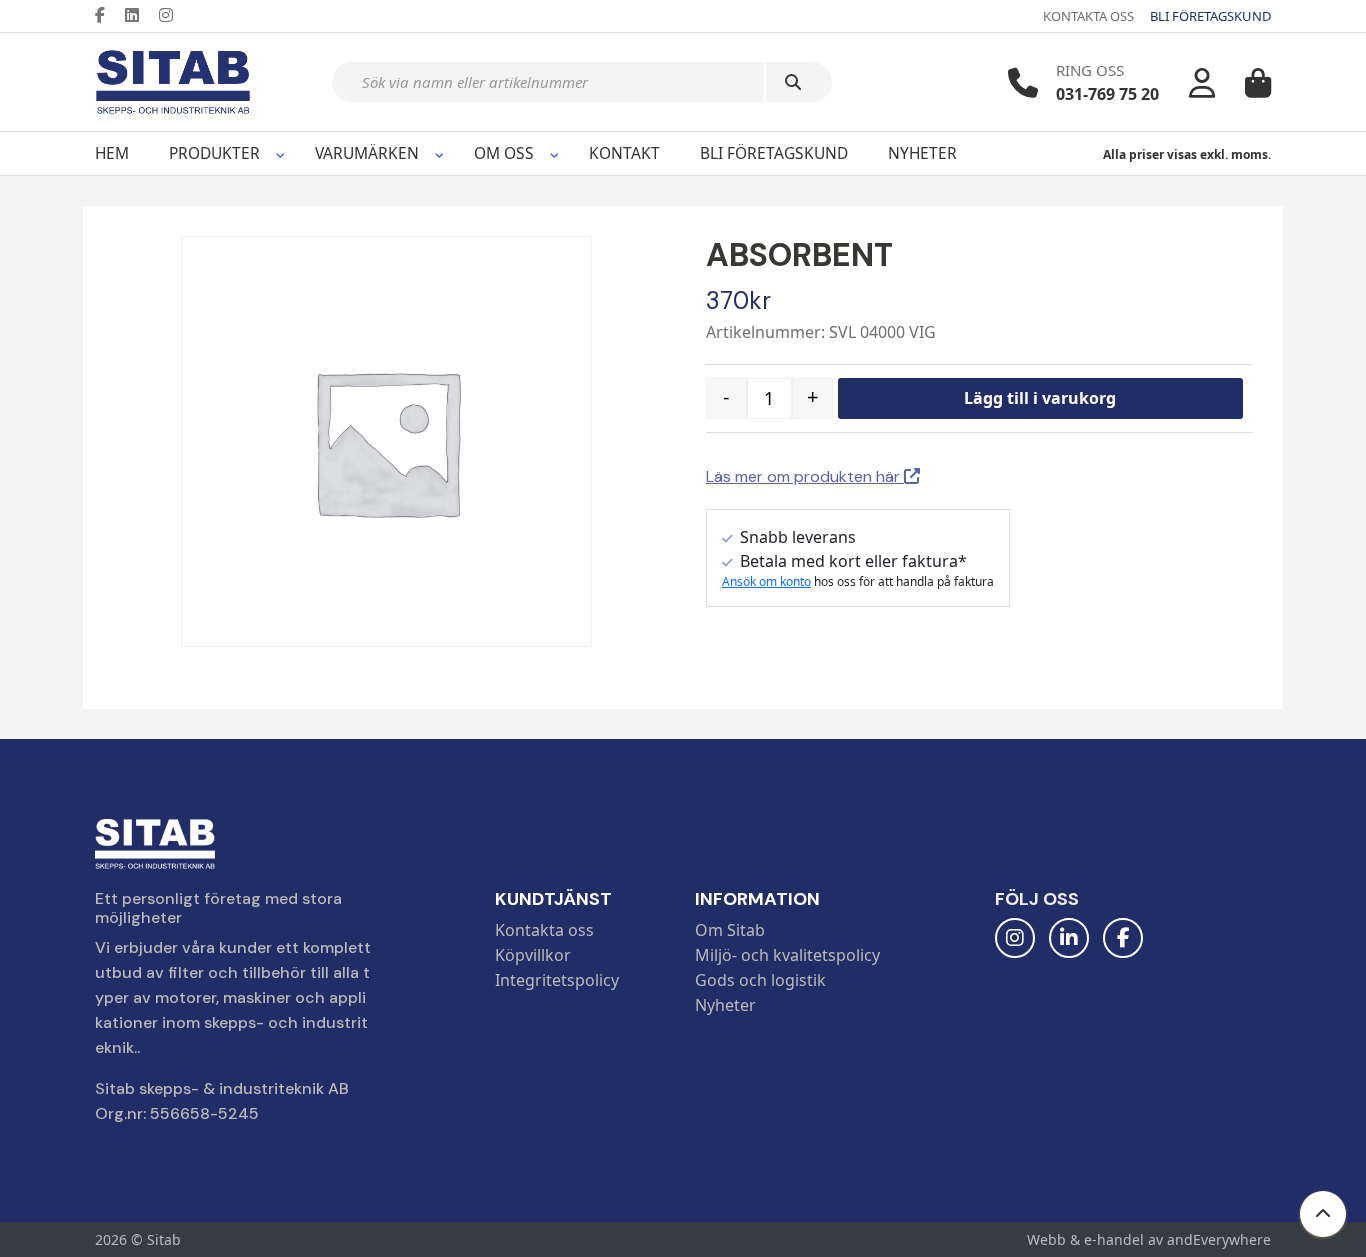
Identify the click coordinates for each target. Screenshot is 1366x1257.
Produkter (214, 153)
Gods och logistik (760, 980)
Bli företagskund (774, 153)
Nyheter (922, 153)
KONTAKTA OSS (1088, 16)
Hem (112, 153)
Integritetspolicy (557, 980)
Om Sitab (730, 930)
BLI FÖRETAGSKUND (1210, 16)
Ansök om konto (766, 581)
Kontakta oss (544, 930)
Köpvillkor (533, 955)
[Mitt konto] (1202, 82)
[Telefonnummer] (1023, 82)
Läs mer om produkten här (805, 476)
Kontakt (624, 153)
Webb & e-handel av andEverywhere (1149, 1239)
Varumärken (367, 153)
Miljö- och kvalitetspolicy (787, 955)
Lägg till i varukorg (1040, 398)
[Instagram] (174, 15)
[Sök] (799, 82)
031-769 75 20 (1107, 94)
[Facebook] (108, 15)
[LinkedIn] (140, 15)
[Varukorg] (1258, 82)
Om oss (504, 153)
